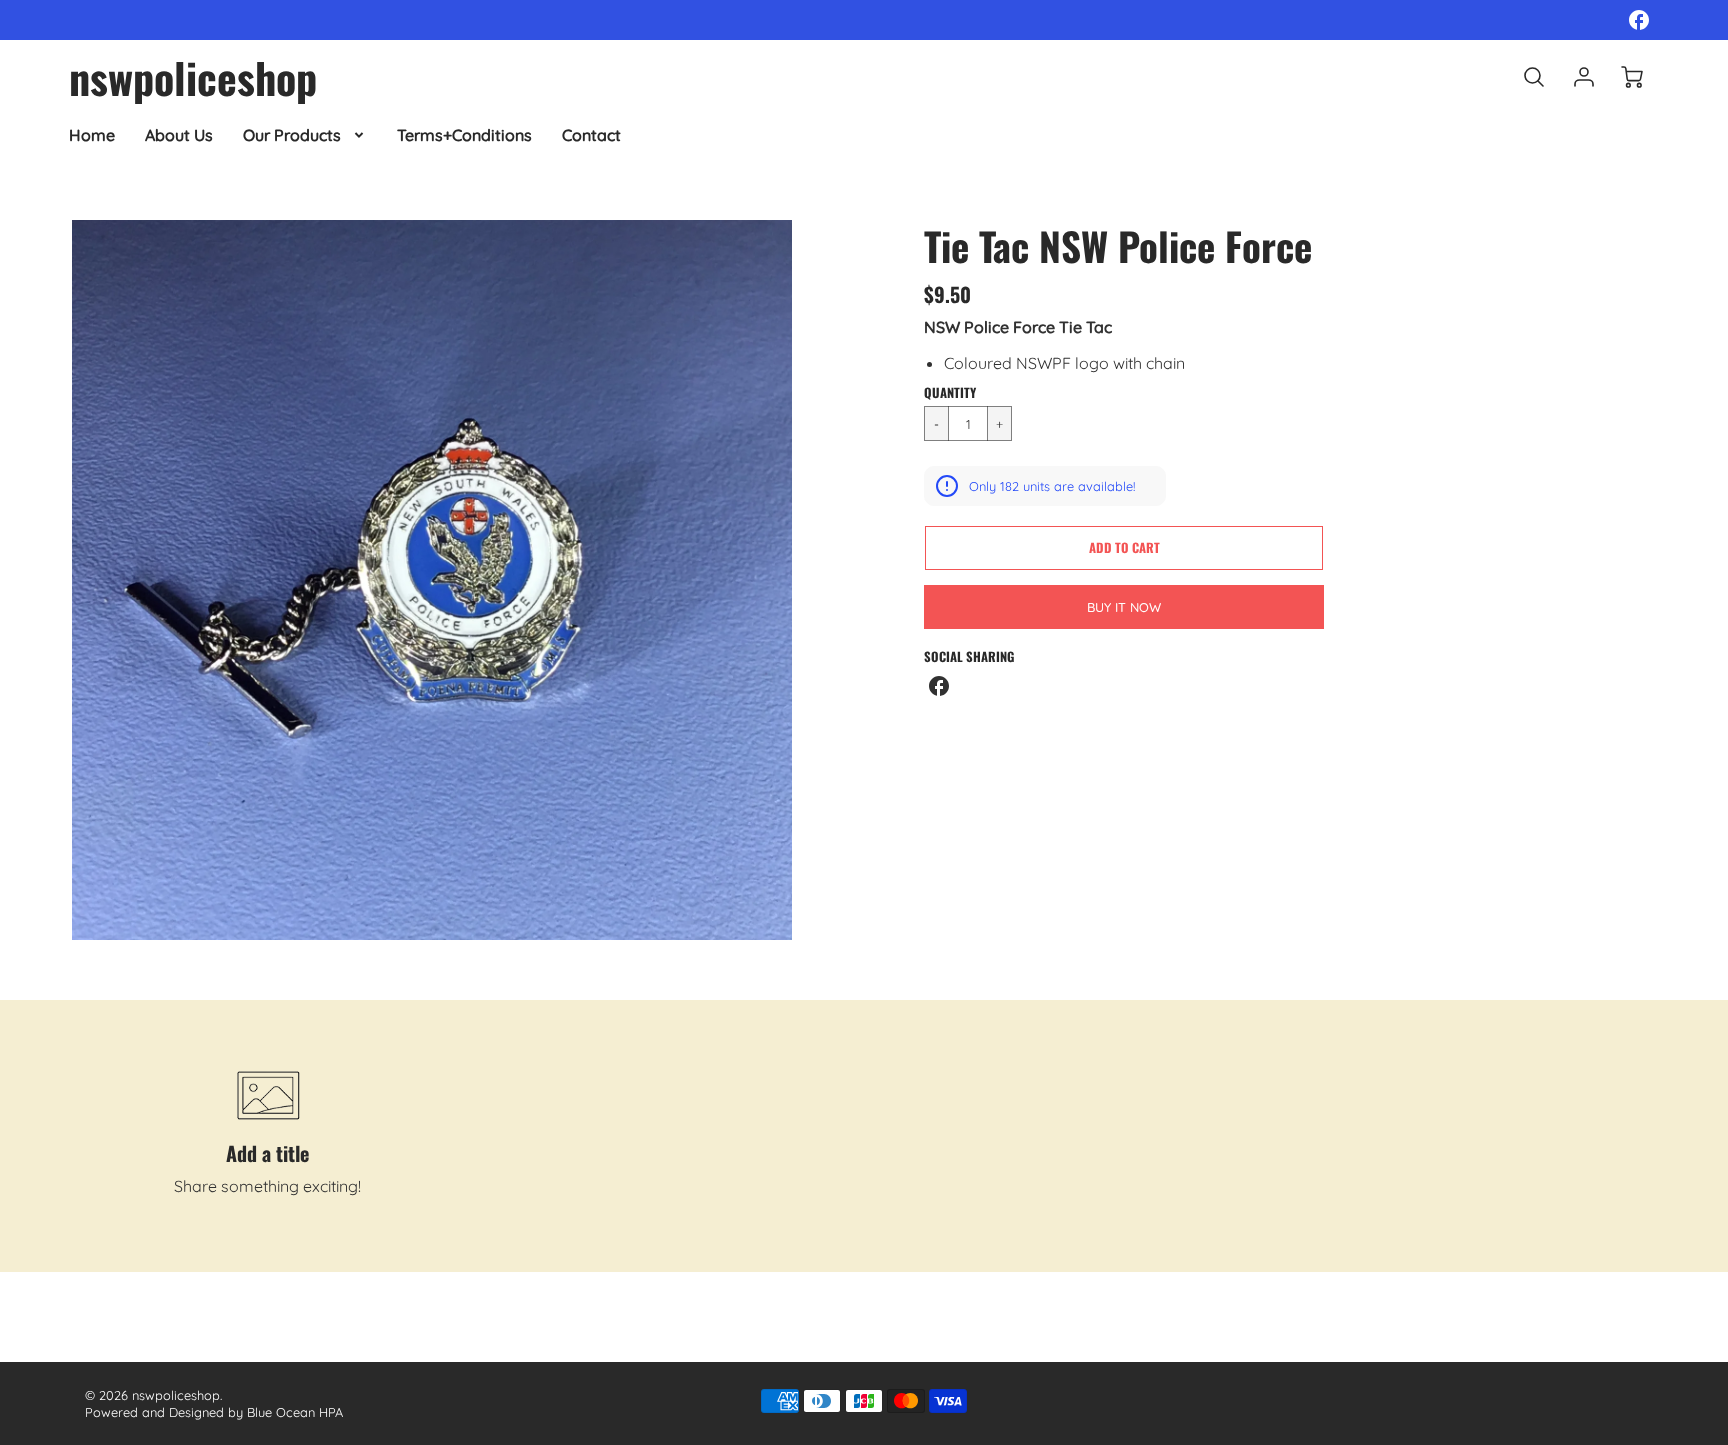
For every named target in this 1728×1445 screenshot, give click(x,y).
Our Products (292, 135)
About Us (179, 135)
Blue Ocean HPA (295, 1412)
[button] (1124, 548)
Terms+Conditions (464, 135)
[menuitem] (92, 135)
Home (92, 135)
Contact (591, 135)
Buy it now (1124, 607)
